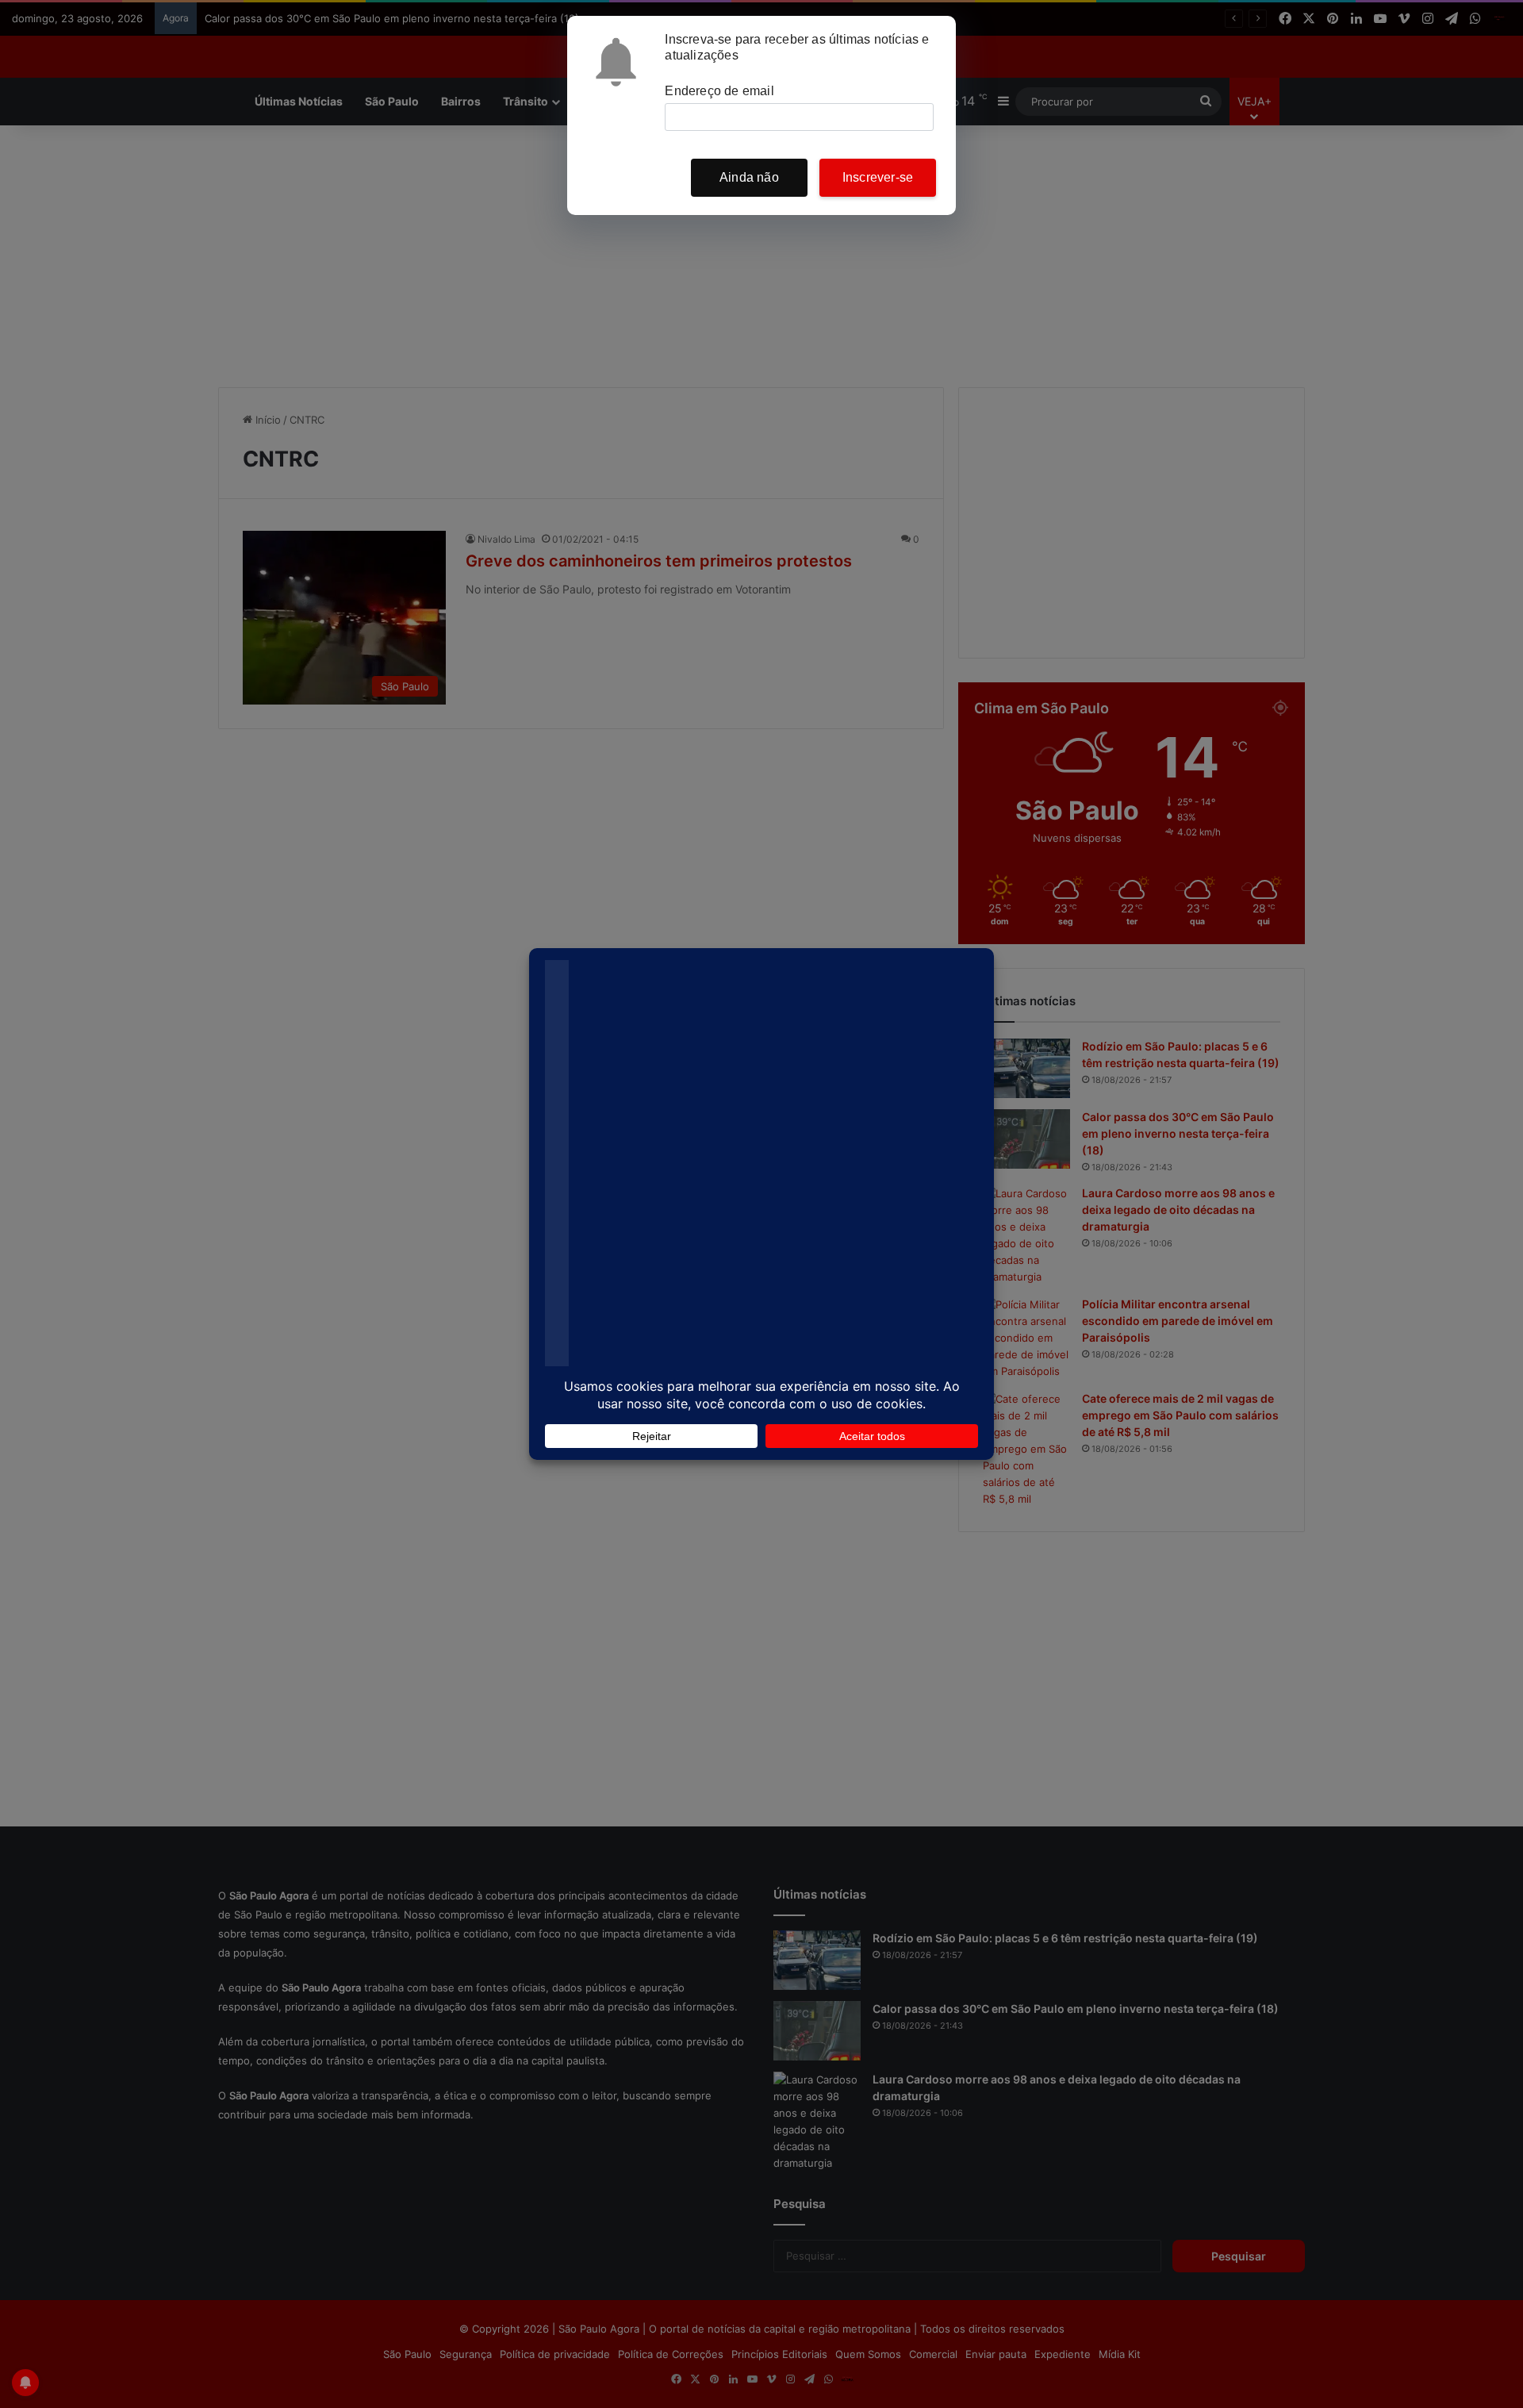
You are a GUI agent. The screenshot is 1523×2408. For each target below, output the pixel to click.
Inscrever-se (878, 177)
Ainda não (749, 177)
